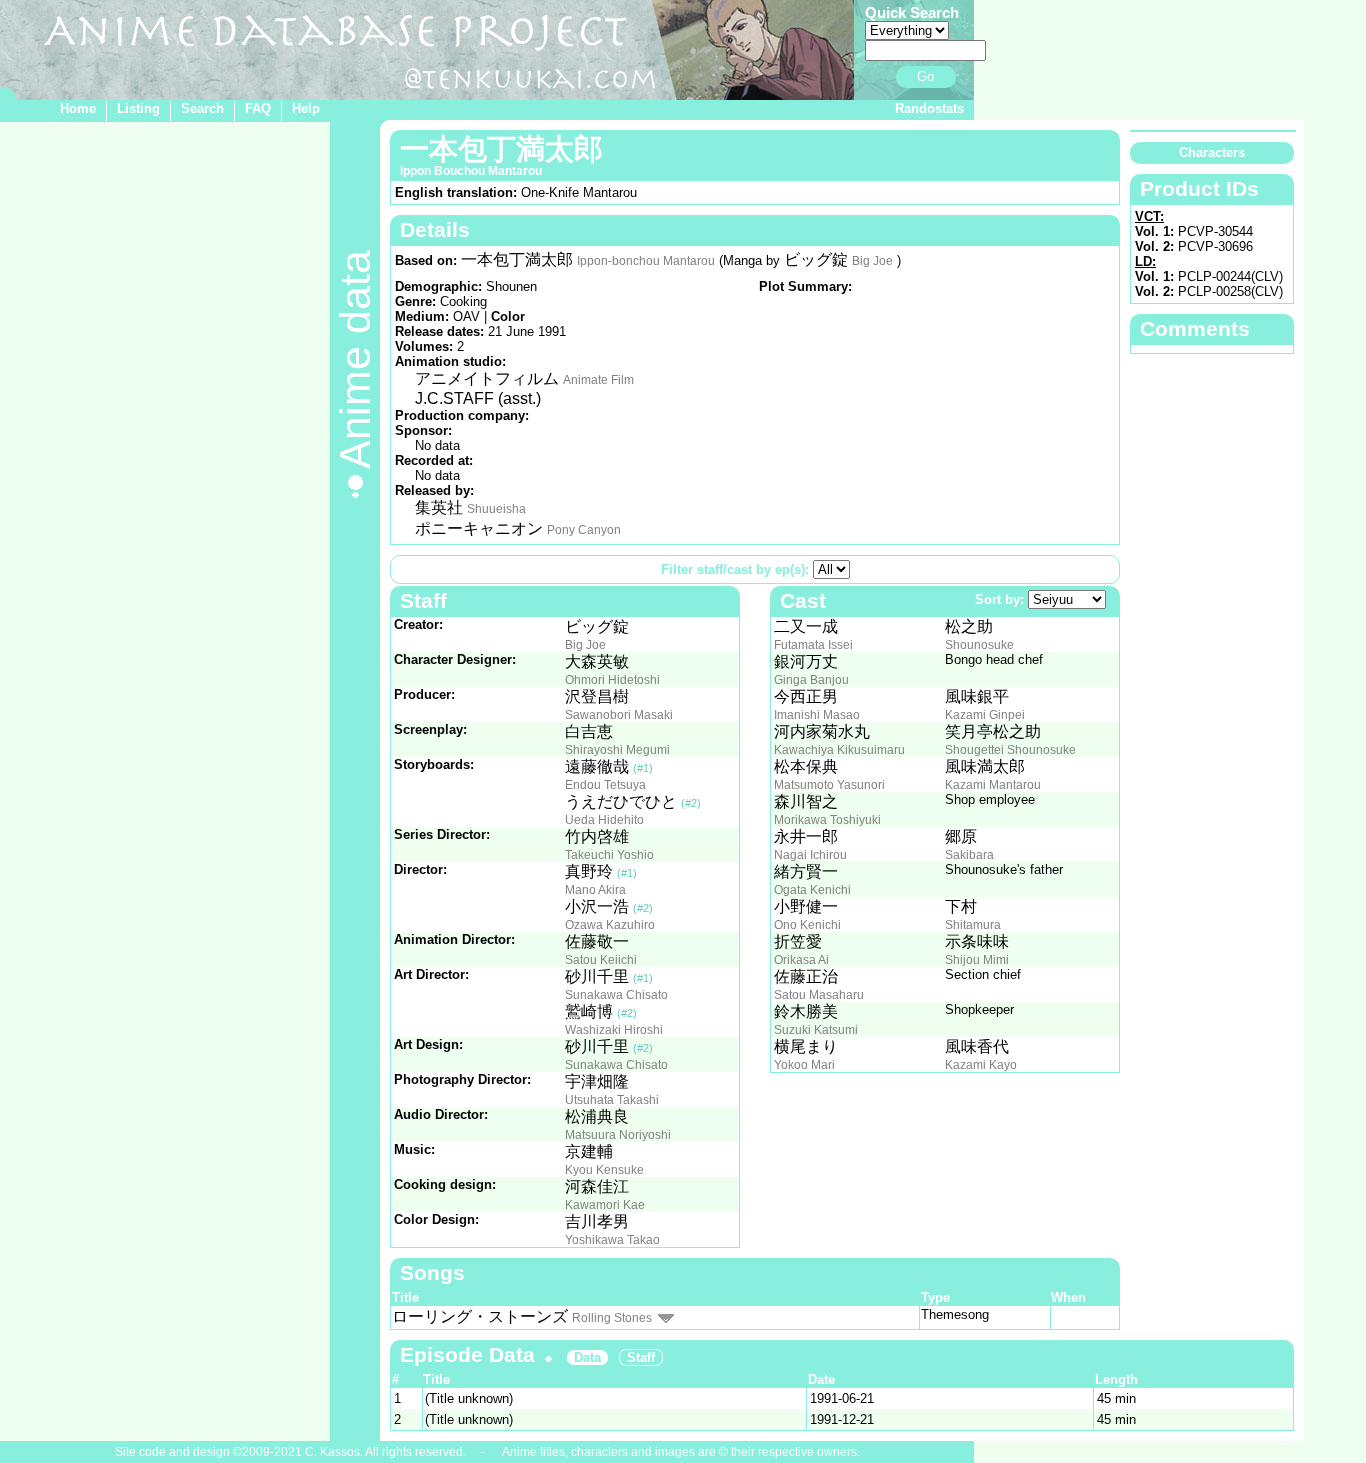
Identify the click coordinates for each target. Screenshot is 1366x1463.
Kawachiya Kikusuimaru (839, 750)
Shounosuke (979, 645)
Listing (138, 108)
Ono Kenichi (807, 925)
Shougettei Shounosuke (1010, 750)
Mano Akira (595, 890)
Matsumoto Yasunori (829, 785)
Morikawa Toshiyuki (827, 820)
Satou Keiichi (601, 960)
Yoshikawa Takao (612, 1240)
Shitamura (973, 925)
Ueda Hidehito (604, 820)
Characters (1212, 152)
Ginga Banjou (811, 680)
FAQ (258, 108)
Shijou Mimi (977, 960)
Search (202, 108)
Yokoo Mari (804, 1065)
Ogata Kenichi (812, 890)
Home (78, 108)
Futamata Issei (813, 645)
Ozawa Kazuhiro (610, 925)
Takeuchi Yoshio (609, 855)
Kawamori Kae (605, 1205)
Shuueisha (496, 509)
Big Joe (872, 261)
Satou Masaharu (819, 995)
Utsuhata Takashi (612, 1100)
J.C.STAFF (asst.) (478, 398)
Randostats (929, 108)
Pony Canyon (584, 530)
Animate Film (598, 380)
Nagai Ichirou (810, 855)
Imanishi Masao (817, 715)
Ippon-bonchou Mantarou (646, 261)
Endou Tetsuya (605, 785)
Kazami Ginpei (985, 715)
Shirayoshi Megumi (617, 750)
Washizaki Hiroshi (614, 1030)
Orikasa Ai (801, 960)
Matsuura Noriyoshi (618, 1135)
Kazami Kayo (981, 1065)
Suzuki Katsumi (816, 1030)
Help (306, 108)
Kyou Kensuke (604, 1170)
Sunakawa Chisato (616, 995)
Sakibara (969, 855)
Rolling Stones (612, 1318)
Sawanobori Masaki (619, 715)
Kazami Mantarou (993, 785)
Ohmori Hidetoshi (612, 680)
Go (925, 76)
